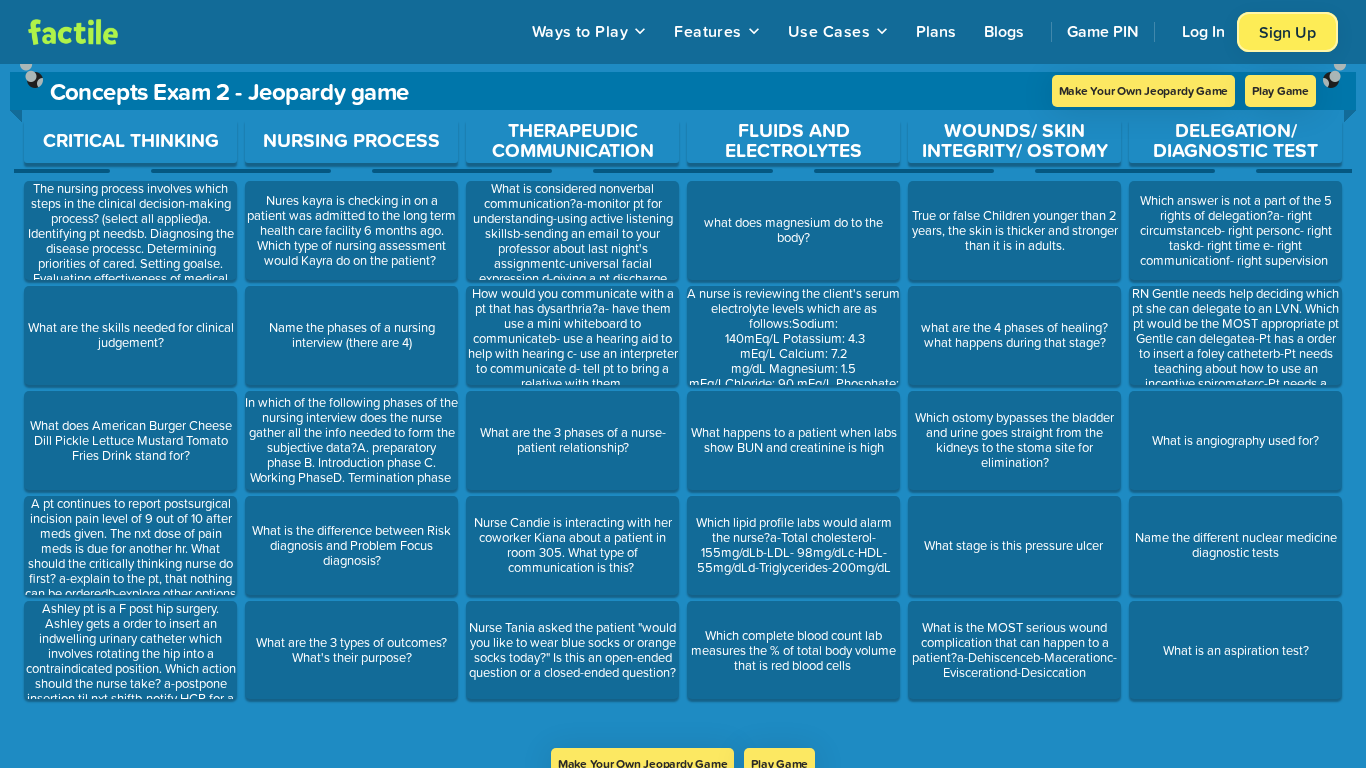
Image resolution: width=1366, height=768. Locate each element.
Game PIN (1103, 31)
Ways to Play (580, 31)
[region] (683, 406)
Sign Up (1287, 32)
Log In (1203, 31)
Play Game (1280, 90)
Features (708, 31)
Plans (936, 31)
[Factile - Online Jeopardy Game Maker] (73, 32)
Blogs (1004, 31)
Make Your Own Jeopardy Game (1144, 90)
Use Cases (829, 31)
